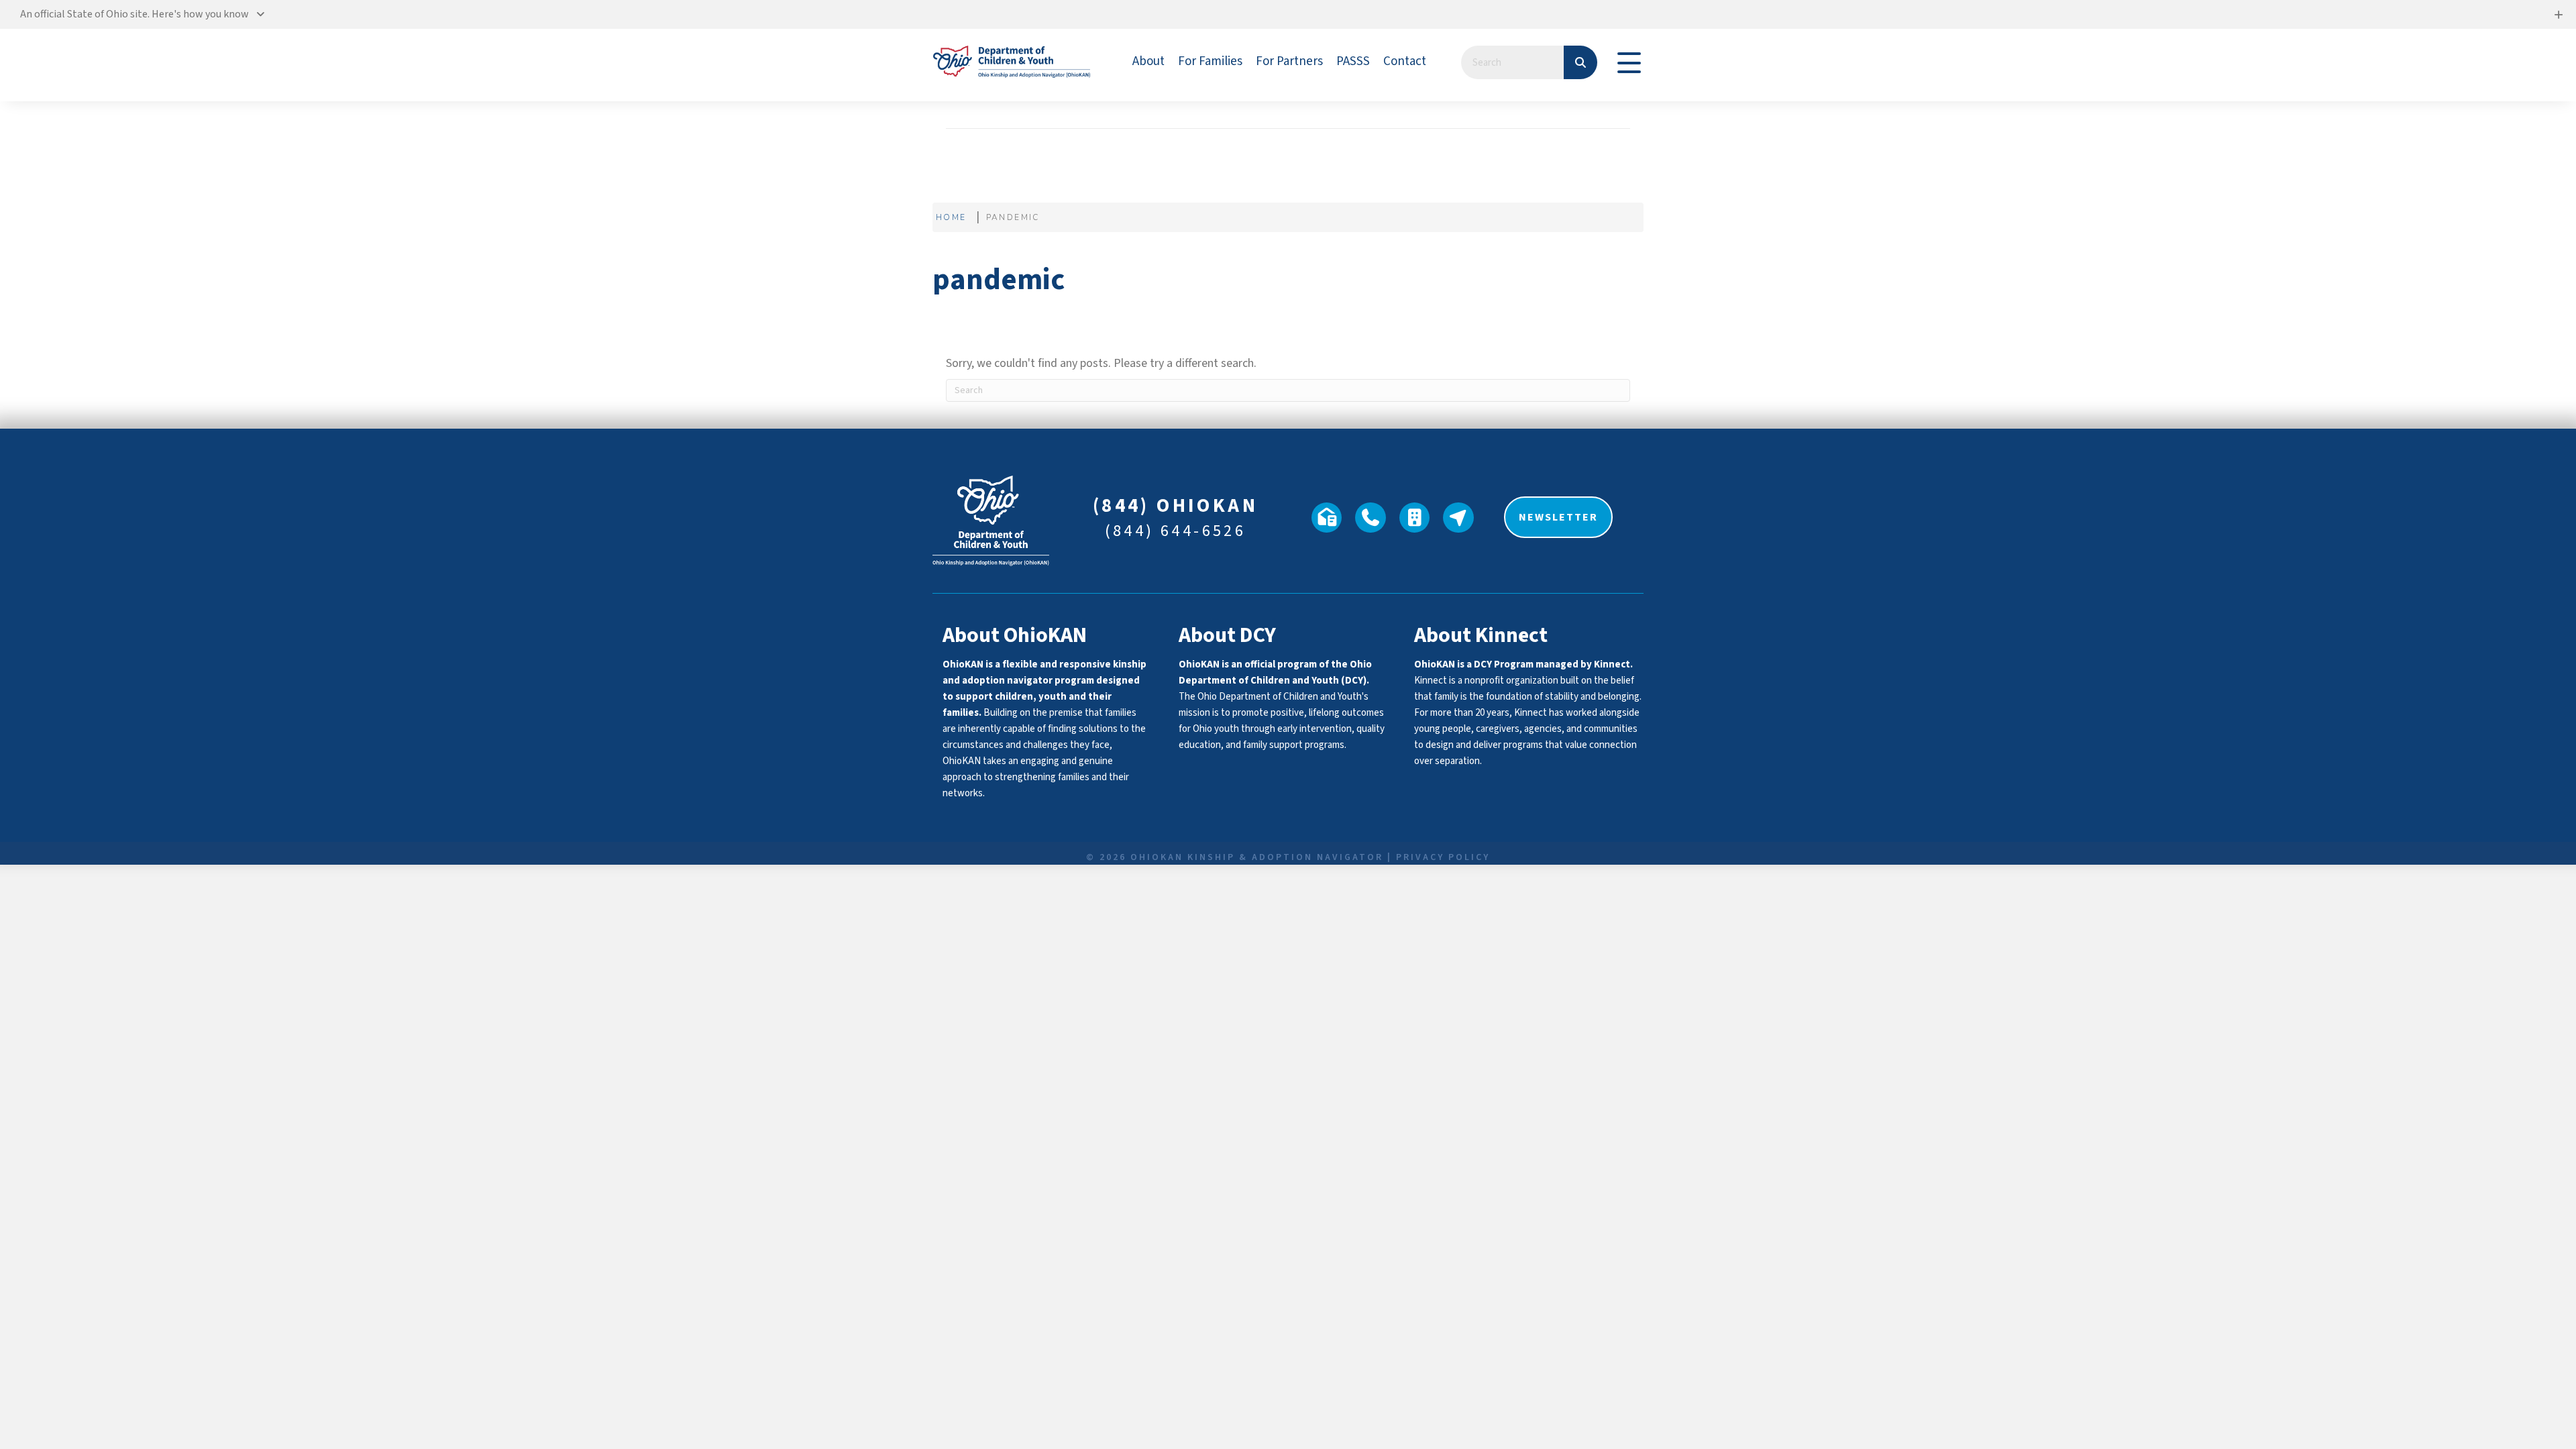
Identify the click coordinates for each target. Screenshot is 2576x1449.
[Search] (1580, 62)
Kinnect (1612, 664)
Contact (1405, 61)
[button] (1288, 14)
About (1148, 61)
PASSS (1353, 61)
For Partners (1289, 61)
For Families (1210, 61)
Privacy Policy (1443, 857)
